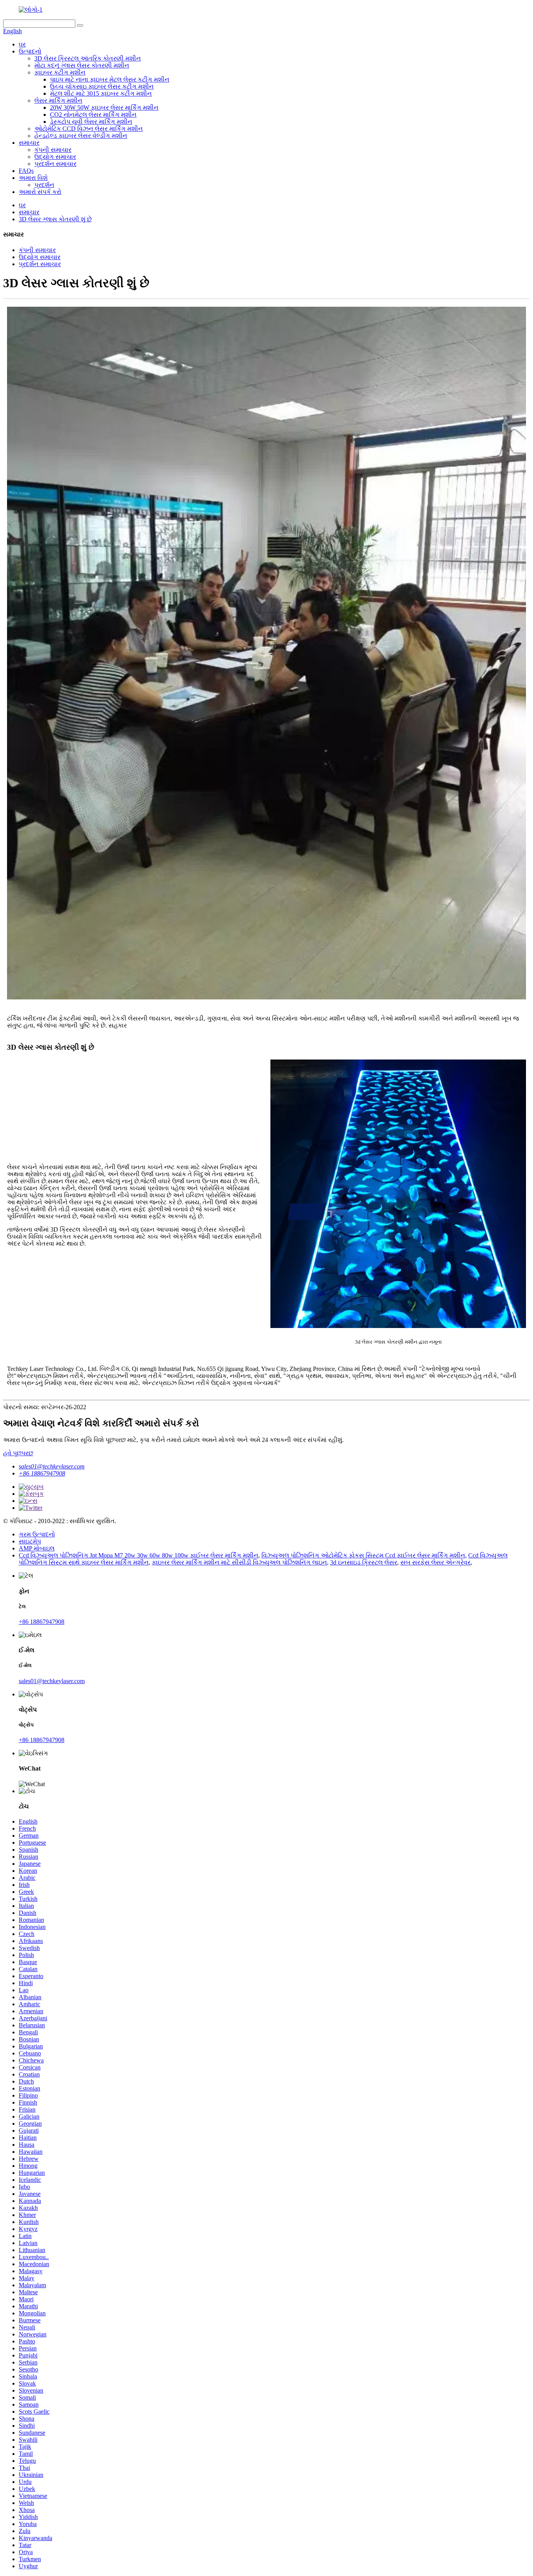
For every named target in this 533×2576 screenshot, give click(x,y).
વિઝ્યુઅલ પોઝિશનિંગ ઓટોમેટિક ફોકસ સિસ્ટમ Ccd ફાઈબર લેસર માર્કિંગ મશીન (363, 1555)
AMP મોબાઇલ (37, 1548)
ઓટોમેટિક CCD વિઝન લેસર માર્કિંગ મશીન (89, 129)
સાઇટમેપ (30, 1541)
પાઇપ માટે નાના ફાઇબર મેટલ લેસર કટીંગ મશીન (110, 79)
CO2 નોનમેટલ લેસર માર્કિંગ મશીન (93, 115)
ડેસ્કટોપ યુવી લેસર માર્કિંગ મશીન (91, 122)
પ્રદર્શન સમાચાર (55, 164)
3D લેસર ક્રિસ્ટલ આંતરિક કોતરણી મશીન (88, 58)
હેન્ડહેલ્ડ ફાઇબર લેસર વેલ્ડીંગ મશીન (81, 136)
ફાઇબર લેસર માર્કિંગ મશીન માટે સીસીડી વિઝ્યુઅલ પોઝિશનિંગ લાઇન (239, 1562)
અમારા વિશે (33, 178)
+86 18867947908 (42, 1473)
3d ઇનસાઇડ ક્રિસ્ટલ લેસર (364, 1562)
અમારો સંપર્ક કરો (40, 192)
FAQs (26, 171)
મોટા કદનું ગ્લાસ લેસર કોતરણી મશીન (82, 65)
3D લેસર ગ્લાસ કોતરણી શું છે (55, 219)
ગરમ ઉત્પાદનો (37, 1534)
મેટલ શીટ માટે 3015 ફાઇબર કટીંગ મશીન (101, 93)
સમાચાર (29, 143)
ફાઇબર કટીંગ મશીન (60, 72)
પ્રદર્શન (44, 185)
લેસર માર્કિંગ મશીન (58, 100)
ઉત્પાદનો (30, 51)
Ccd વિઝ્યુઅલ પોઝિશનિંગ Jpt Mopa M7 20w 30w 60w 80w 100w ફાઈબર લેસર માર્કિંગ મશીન (139, 1555)
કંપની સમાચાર (53, 150)
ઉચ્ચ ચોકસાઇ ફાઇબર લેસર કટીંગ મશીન (102, 86)
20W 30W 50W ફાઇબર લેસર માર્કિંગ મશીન (104, 108)
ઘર (22, 44)
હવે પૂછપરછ (18, 1453)
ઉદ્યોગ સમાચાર (55, 157)
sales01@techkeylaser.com (52, 1466)
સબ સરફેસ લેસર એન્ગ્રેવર (435, 1562)
